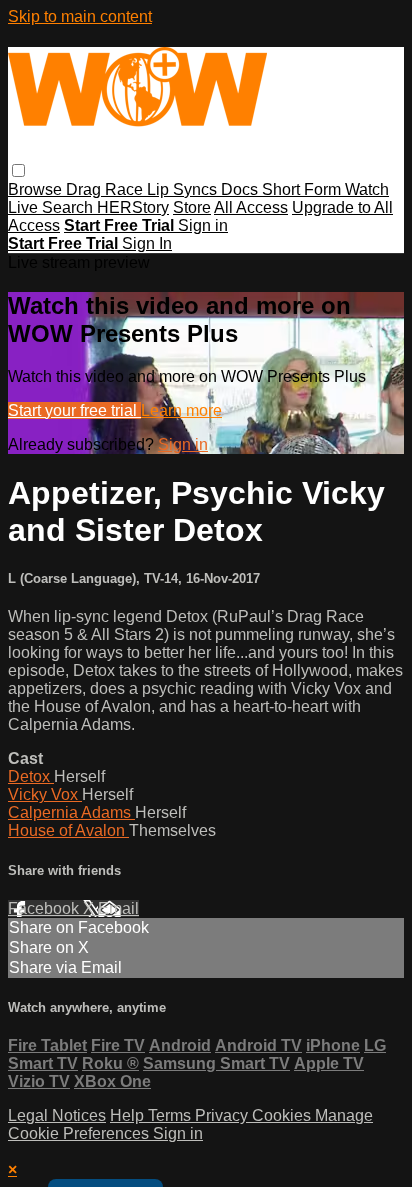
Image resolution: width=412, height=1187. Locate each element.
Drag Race (106, 189)
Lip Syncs (184, 189)
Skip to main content (80, 16)
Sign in (203, 225)
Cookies (283, 1115)
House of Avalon (68, 830)
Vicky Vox (45, 794)
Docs (241, 189)
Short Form (303, 189)
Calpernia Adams (71, 812)
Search (69, 207)
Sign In (147, 243)
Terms (171, 1115)
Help (129, 1115)
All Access (251, 207)
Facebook (45, 908)
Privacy (223, 1115)
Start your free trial (74, 410)
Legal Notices (57, 1115)
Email (118, 908)
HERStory (133, 207)
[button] (18, 170)
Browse (37, 189)
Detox (31, 776)
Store (192, 207)
